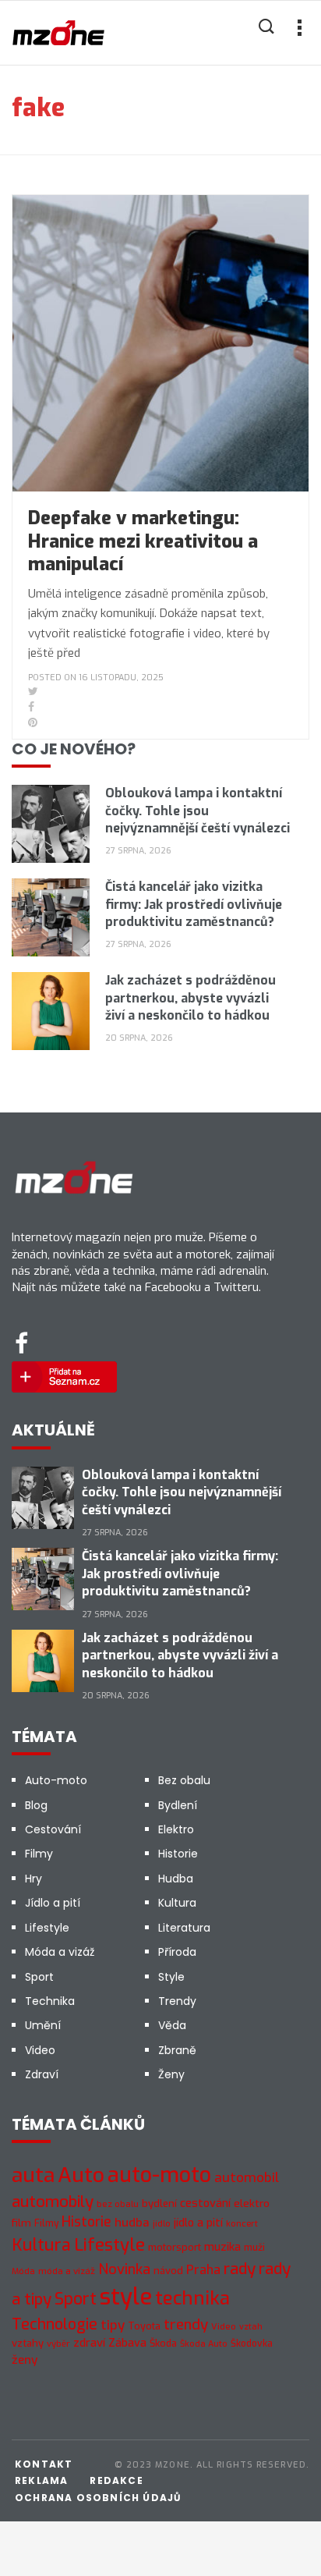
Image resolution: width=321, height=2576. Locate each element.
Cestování (53, 1829)
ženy (25, 2360)
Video (40, 2050)
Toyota (144, 2326)
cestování (205, 2203)
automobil (247, 2178)
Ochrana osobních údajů (98, 2498)
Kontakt (44, 2464)
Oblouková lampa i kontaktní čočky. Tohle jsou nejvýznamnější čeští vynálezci (198, 811)
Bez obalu (184, 1780)
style (126, 2297)
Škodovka (252, 2344)
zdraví (89, 2343)
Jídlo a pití (53, 1903)
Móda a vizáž (60, 1952)
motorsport (175, 2247)
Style (171, 1977)
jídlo (162, 2224)
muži (254, 2248)
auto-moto (159, 2175)
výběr (58, 2344)
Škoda (163, 2343)
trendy (186, 2324)
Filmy (39, 1854)
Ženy (171, 2074)
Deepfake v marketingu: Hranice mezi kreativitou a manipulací (143, 541)
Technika (50, 2001)
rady (240, 2269)
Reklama (41, 2480)
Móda (23, 2271)
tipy (113, 2325)
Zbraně (177, 2050)
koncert (242, 2223)
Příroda (177, 1952)
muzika (222, 2247)
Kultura (177, 1903)
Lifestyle (47, 1928)
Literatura (184, 1928)
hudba (132, 2223)
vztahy (28, 2343)
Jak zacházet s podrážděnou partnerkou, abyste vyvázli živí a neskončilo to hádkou (190, 998)
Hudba (176, 1879)
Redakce (116, 2480)
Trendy (177, 2001)
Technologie (55, 2324)
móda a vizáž (67, 2271)
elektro (252, 2203)
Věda (172, 2025)
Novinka (124, 2269)
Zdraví (42, 2074)
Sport (39, 1977)
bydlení (159, 2203)
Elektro (176, 1829)
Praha (203, 2270)
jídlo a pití (198, 2223)
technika (192, 2298)
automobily (53, 2202)
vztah (251, 2326)
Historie (178, 1854)
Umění (43, 2025)
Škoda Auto (204, 2344)
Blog (36, 1805)
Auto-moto (56, 1780)
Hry (34, 1879)
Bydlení (178, 1805)
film (21, 2223)
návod (168, 2271)
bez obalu (118, 2204)
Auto (81, 2175)
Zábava (127, 2343)
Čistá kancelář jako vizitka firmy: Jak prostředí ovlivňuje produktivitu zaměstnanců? (194, 904)
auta (33, 2175)
